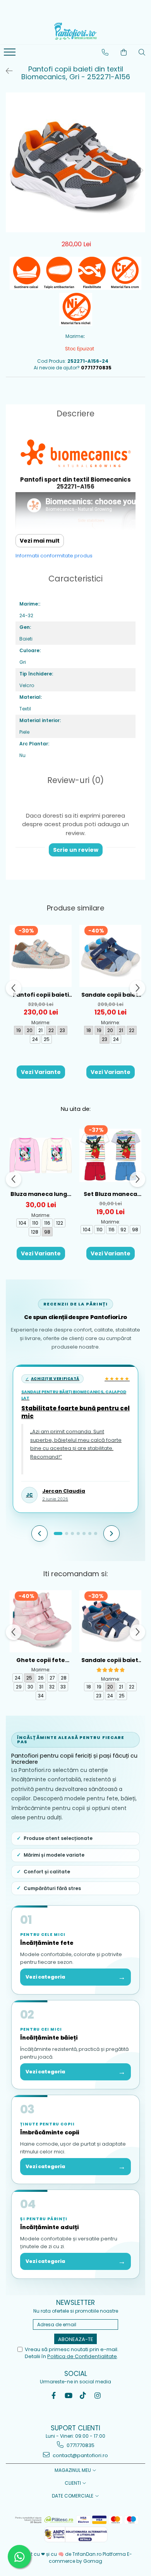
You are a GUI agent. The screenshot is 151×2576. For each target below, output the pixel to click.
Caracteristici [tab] (75, 579)
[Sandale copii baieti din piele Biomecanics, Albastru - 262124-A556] (110, 1621)
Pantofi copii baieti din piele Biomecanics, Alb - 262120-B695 (41, 995)
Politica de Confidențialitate (82, 2356)
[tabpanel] (75, 162)
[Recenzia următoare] (112, 1533)
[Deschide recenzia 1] (58, 1533)
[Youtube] (68, 2396)
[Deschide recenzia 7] (96, 1533)
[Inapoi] (6, 71)
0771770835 (80, 2445)
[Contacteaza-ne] (105, 52)
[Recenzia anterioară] (39, 1533)
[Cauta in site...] (142, 52)
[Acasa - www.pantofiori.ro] (75, 31)
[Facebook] (54, 2396)
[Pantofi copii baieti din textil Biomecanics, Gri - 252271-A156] (75, 162)
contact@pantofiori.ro (80, 2455)
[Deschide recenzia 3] (72, 1533)
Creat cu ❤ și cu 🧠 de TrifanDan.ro (61, 2554)
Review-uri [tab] (75, 780)
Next (139, 170)
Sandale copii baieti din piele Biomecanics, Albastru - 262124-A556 (111, 1660)
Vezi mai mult (40, 541)
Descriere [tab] (75, 413)
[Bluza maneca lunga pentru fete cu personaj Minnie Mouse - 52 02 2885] (41, 1155)
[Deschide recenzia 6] (90, 1533)
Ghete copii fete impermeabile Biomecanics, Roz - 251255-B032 (41, 1660)
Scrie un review (76, 850)
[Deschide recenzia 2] (67, 1533)
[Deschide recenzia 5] (84, 1533)
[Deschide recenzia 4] (78, 1533)
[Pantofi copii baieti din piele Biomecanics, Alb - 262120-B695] (41, 956)
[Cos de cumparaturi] (124, 52)
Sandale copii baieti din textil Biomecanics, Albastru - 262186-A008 (111, 995)
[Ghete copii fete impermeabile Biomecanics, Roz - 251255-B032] (41, 1621)
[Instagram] (98, 2396)
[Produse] (11, 54)
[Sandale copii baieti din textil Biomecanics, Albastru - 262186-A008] (110, 956)
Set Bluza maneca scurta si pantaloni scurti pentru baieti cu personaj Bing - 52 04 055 (110, 1194)
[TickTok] (83, 2396)
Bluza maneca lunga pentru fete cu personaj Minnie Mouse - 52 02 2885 (41, 1194)
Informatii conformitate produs (54, 556)
